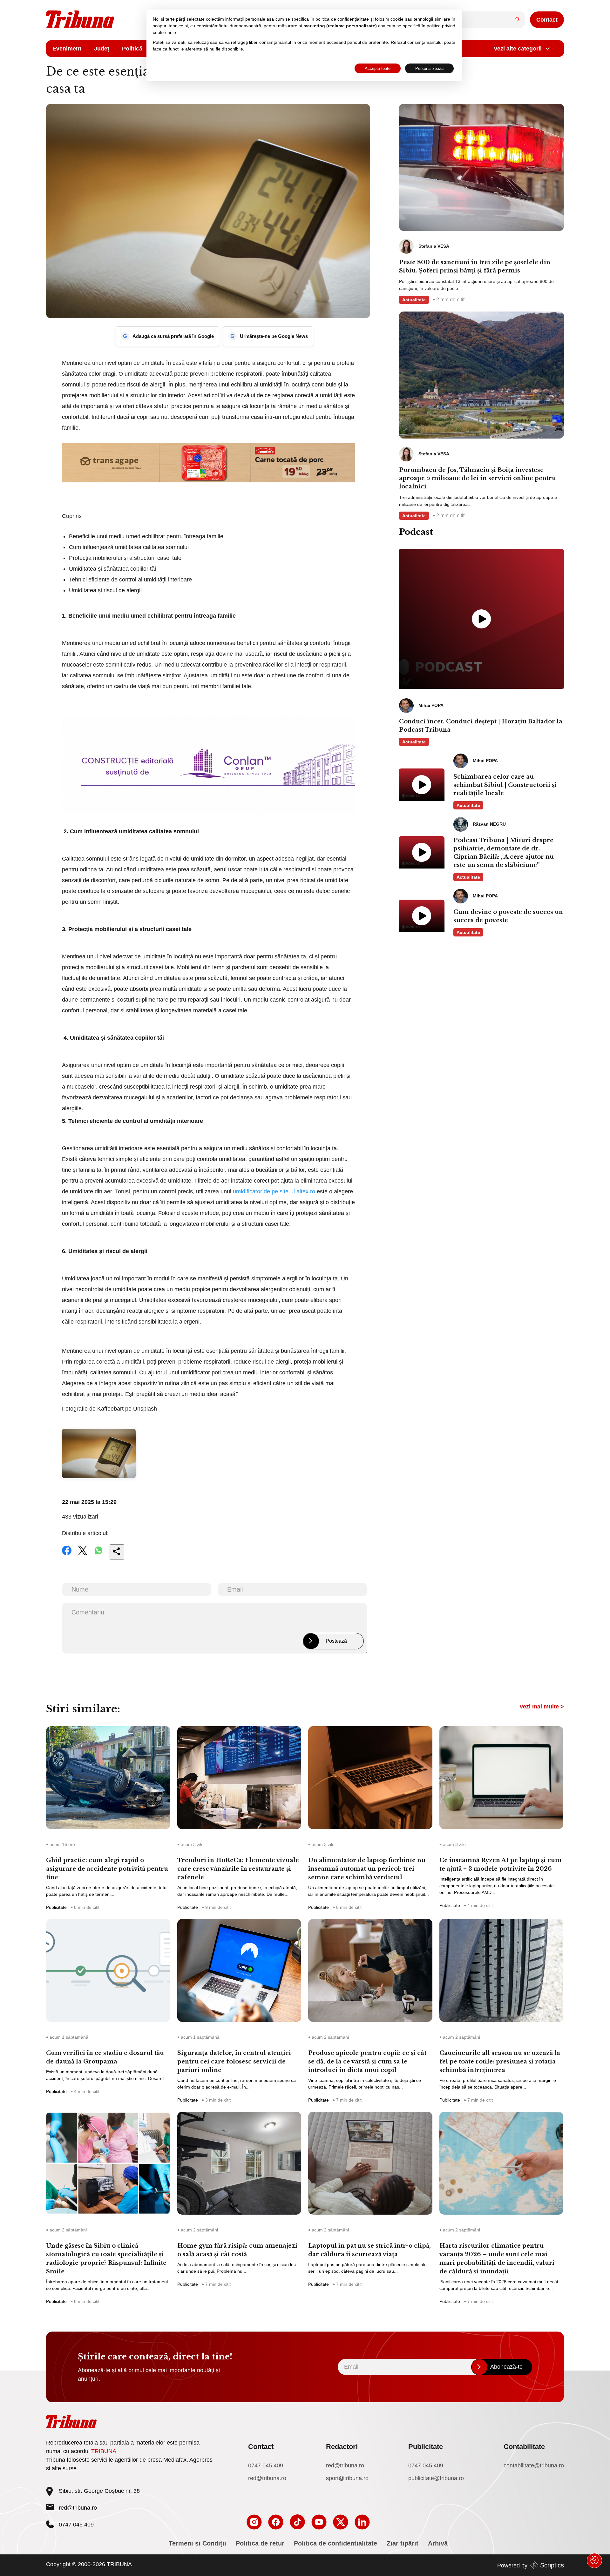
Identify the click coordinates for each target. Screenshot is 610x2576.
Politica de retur (260, 2543)
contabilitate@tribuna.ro (534, 2465)
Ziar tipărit (403, 2543)
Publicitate (56, 1907)
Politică (132, 49)
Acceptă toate (378, 68)
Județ (102, 49)
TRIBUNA (104, 2451)
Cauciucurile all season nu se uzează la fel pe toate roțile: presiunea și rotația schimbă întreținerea (500, 2062)
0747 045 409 (266, 2465)
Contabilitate (524, 2447)
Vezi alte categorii (518, 49)
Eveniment (67, 49)
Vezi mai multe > (542, 1707)
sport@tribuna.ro (347, 2478)
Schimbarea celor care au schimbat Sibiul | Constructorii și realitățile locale (505, 785)
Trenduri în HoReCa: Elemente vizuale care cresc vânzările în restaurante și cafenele (238, 1869)
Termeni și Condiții (197, 2543)
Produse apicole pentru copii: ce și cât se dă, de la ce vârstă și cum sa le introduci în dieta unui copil (367, 2062)
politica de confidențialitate (342, 19)
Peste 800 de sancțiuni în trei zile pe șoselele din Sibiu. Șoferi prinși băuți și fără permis (475, 266)
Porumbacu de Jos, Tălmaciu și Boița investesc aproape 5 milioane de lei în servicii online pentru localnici (478, 478)
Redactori (342, 2447)
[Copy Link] (117, 1552)
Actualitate (414, 300)
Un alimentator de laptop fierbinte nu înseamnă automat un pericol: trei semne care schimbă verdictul (367, 1869)
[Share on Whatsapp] (98, 1555)
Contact (547, 20)
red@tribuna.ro (78, 2508)
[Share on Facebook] (67, 1555)
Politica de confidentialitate (335, 2543)
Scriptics (552, 2565)
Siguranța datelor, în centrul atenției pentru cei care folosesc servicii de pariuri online (234, 2062)
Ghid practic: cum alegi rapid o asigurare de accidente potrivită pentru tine (107, 1869)
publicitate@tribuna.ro (436, 2478)
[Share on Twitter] (83, 1555)
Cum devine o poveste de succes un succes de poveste (508, 916)
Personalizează (429, 68)
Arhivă (438, 2543)
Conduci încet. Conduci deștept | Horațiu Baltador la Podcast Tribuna (481, 726)
